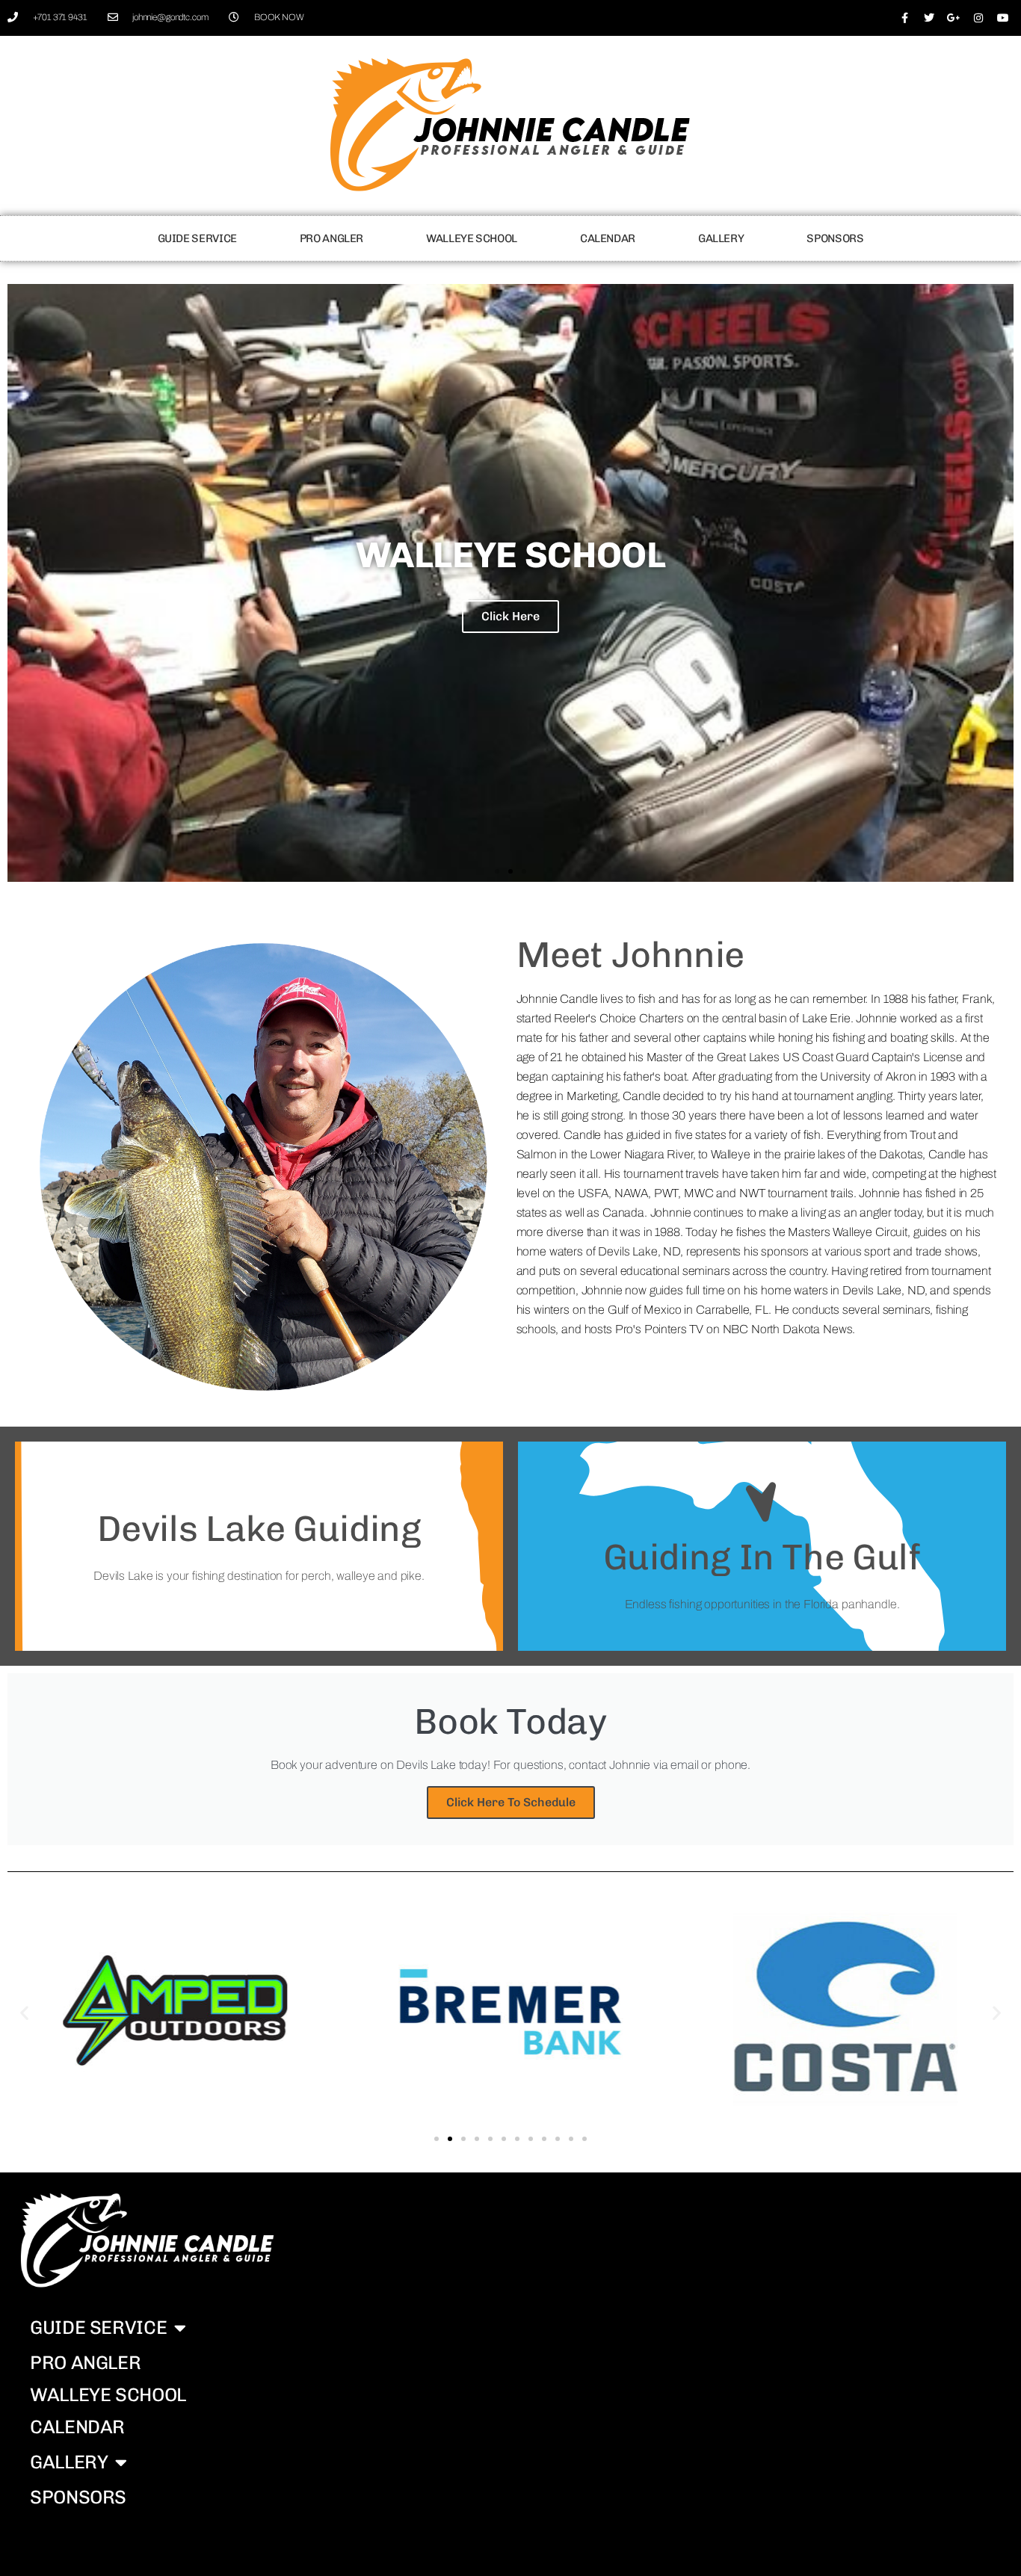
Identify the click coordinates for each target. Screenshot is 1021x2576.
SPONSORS (835, 238)
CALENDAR (608, 238)
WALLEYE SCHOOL (472, 238)
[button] (497, 871)
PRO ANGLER (331, 238)
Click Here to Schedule (511, 1802)
